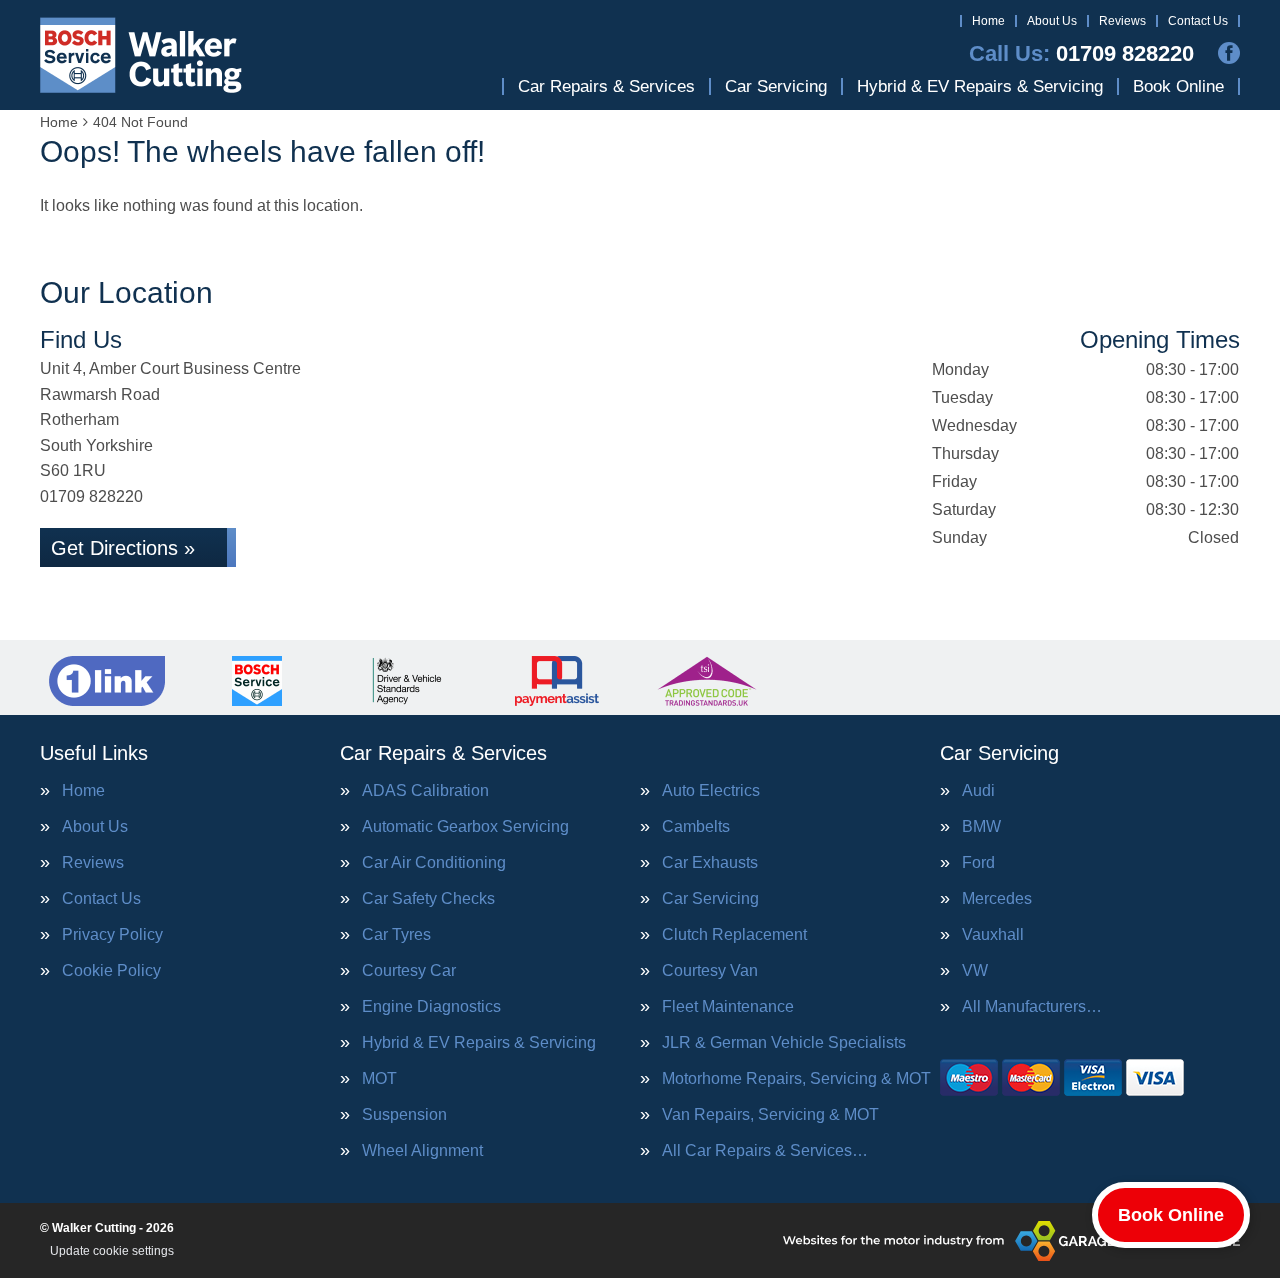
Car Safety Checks (428, 899)
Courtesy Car (409, 971)
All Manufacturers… (1032, 1007)
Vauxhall (993, 935)
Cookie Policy (111, 971)
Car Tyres (396, 935)
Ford (978, 863)
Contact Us (1198, 21)
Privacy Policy (112, 935)
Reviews (1122, 21)
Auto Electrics (711, 791)
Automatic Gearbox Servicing (465, 827)
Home (988, 21)
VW (975, 971)
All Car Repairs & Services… (765, 1151)
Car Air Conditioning (434, 863)
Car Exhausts (710, 863)
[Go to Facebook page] (1229, 53)
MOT (379, 1079)
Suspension (404, 1115)
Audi (978, 791)
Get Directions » (123, 548)
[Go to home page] (141, 55)
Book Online (1178, 86)
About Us (1052, 21)
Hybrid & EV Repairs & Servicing (980, 86)
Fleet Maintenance (728, 1007)
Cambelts (696, 827)
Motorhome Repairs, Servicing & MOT (796, 1079)
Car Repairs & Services (606, 86)
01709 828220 (1081, 54)
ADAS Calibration (425, 791)
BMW (981, 827)
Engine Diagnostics (431, 1007)
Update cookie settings (112, 1251)
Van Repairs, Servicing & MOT (770, 1115)
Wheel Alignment (422, 1151)
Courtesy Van (710, 971)
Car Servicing (776, 86)
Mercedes (997, 899)
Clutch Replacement (734, 935)
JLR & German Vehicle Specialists (784, 1043)
